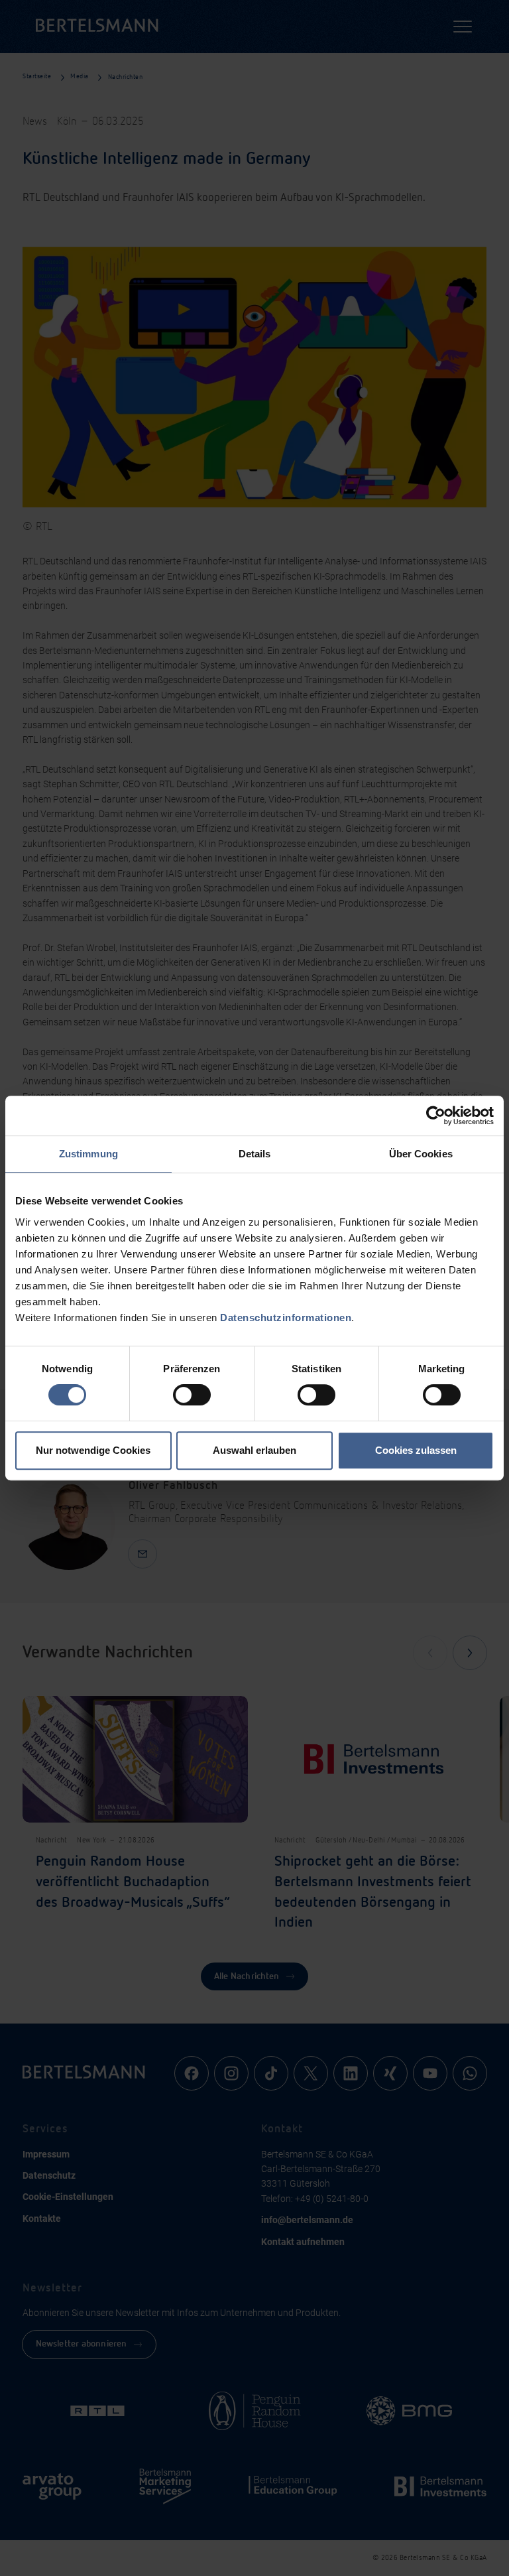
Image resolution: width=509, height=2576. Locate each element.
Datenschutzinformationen (286, 1318)
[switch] (192, 1395)
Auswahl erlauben (254, 1450)
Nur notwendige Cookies (93, 1450)
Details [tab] (255, 1154)
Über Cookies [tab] (421, 1154)
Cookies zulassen (416, 1450)
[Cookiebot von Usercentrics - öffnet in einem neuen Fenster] (436, 1116)
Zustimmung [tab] (88, 1154)
